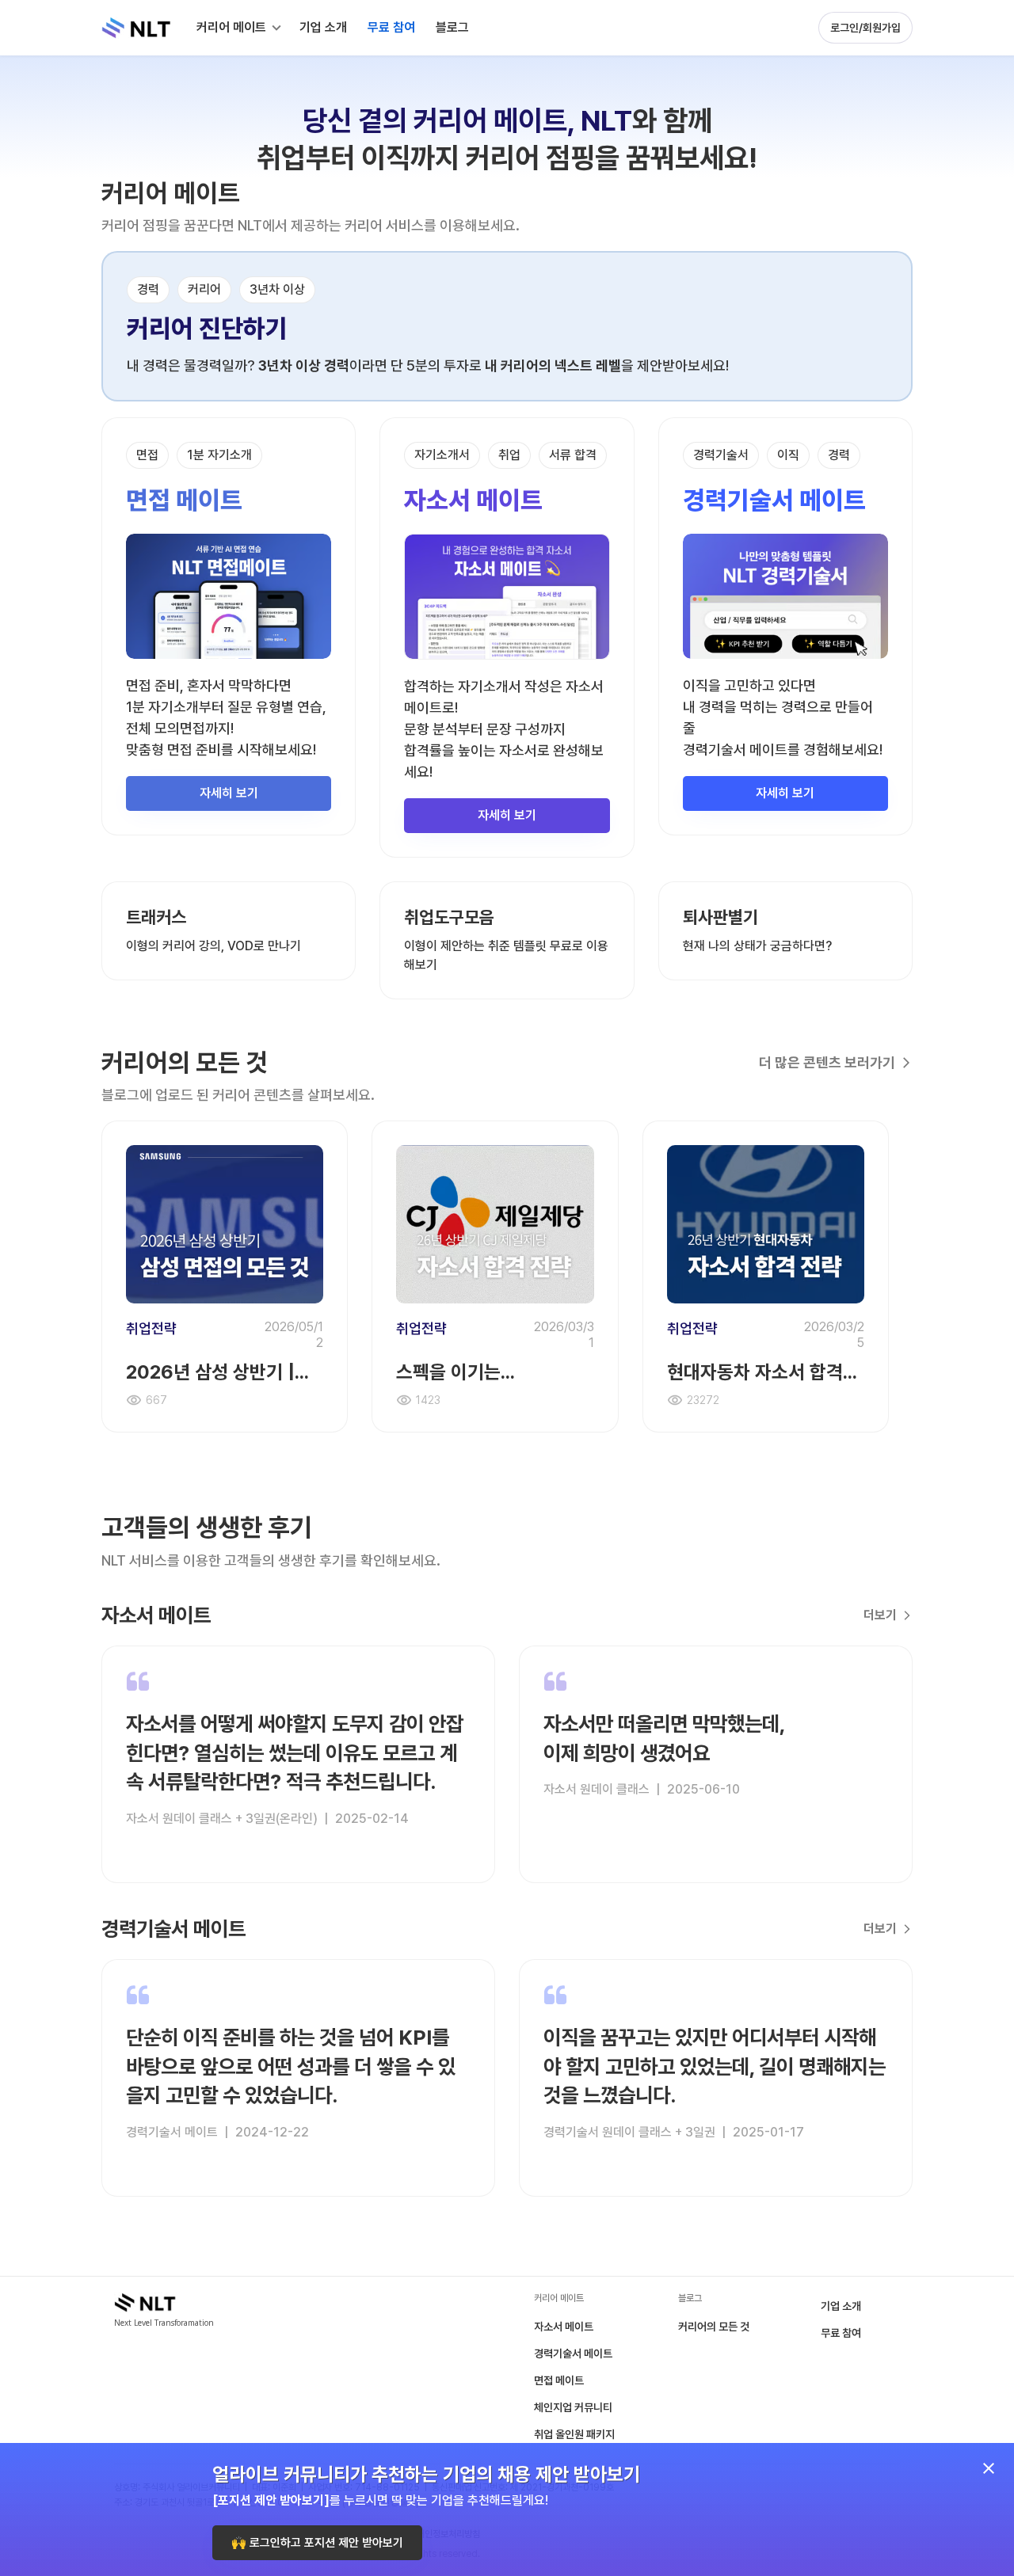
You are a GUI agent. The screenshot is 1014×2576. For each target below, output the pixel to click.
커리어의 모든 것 (714, 2327)
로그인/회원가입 (865, 28)
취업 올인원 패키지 (574, 2434)
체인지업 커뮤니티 (573, 2407)
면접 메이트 (559, 2380)
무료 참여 (841, 2333)
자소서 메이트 (564, 2327)
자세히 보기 (229, 793)
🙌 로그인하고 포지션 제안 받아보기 (317, 2543)
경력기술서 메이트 (573, 2353)
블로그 (452, 27)
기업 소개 (841, 2306)
